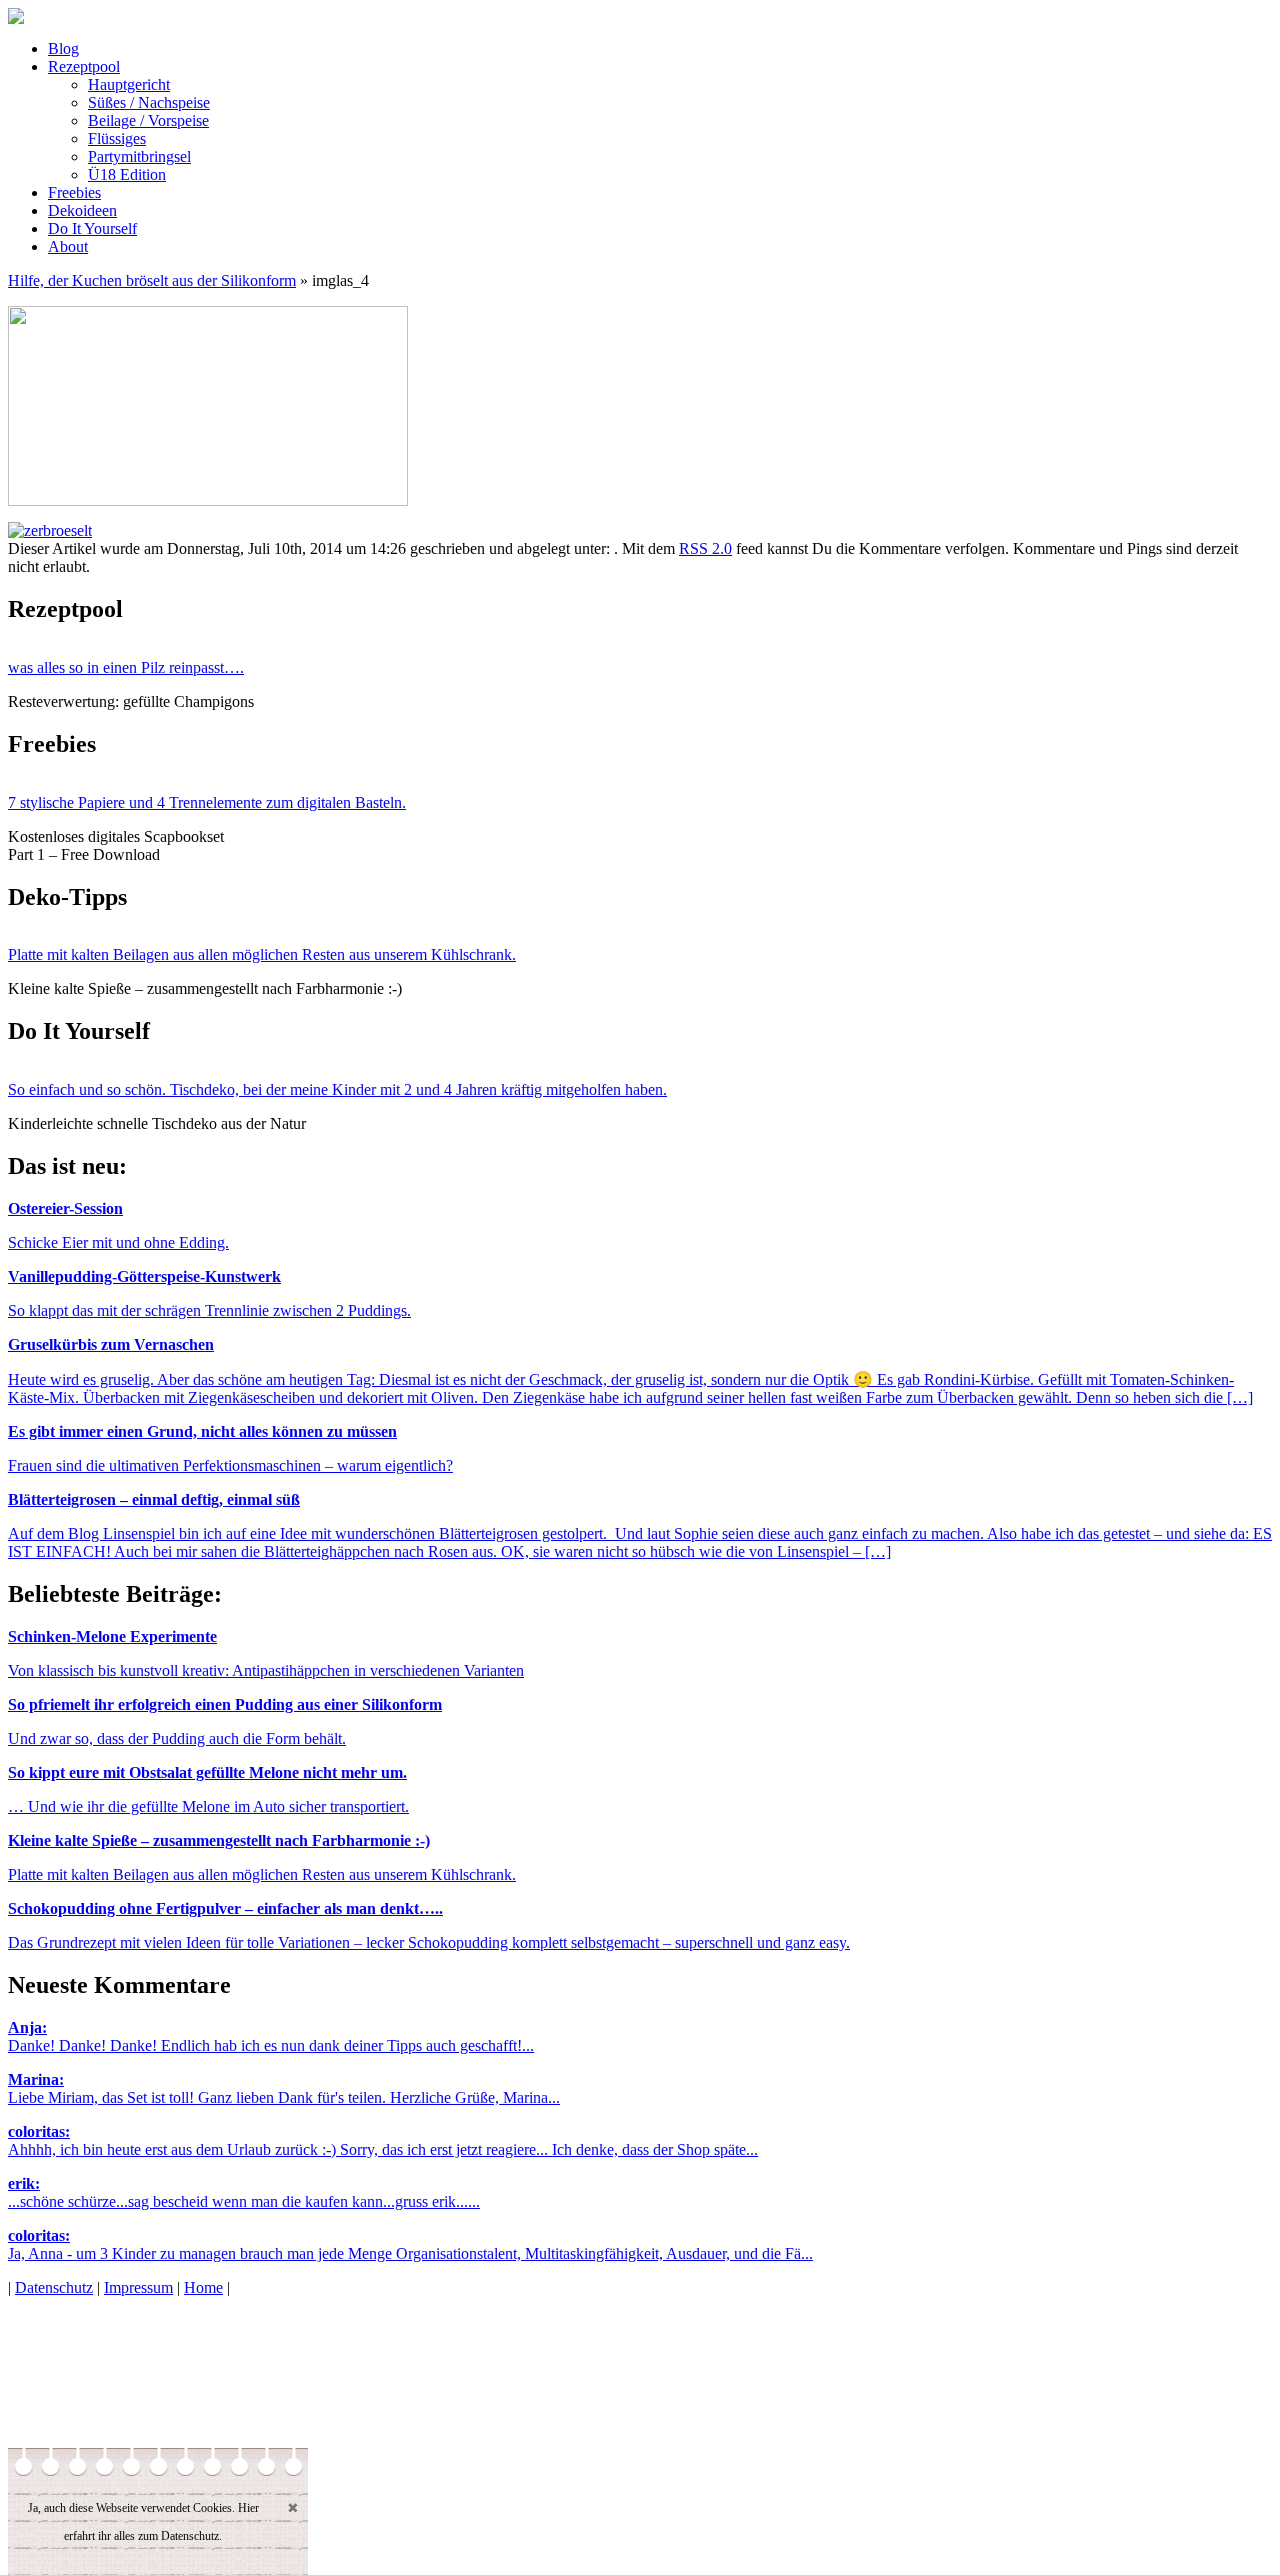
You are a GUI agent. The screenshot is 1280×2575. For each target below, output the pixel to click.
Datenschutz (54, 2287)
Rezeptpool (84, 66)
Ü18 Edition (127, 174)
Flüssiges (117, 138)
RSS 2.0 (705, 548)
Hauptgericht (129, 84)
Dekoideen (82, 210)
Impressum (138, 2287)
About (68, 246)
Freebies (74, 192)
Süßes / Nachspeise (149, 102)
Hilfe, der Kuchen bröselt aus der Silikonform (152, 280)
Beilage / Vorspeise (148, 120)
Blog (63, 48)
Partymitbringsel (139, 156)
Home (203, 2287)
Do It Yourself (92, 228)
